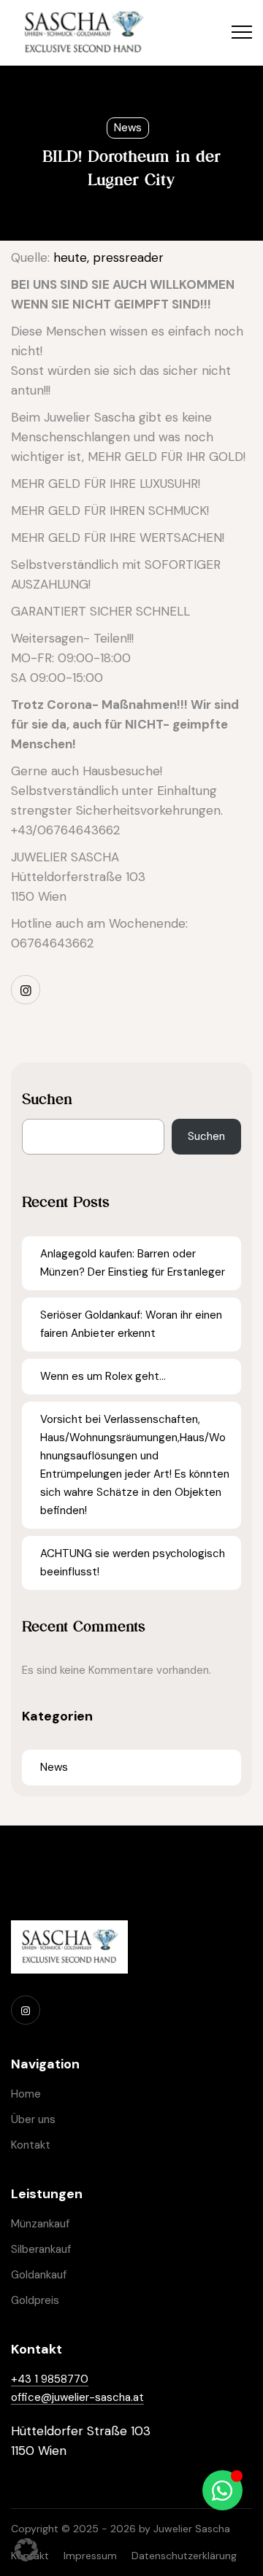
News (128, 128)
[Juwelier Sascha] (83, 33)
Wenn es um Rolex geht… (103, 1376)
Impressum (90, 2556)
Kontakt (31, 2145)
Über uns (33, 2119)
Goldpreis (35, 2300)
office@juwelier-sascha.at (77, 2397)
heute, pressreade (106, 257)
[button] (26, 2550)
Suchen (47, 1099)
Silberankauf (41, 2249)
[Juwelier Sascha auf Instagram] (26, 990)
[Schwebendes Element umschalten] (222, 2490)
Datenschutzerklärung (184, 2556)
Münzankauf (40, 2224)
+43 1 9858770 (50, 2379)
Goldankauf (39, 2275)
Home (26, 2094)
